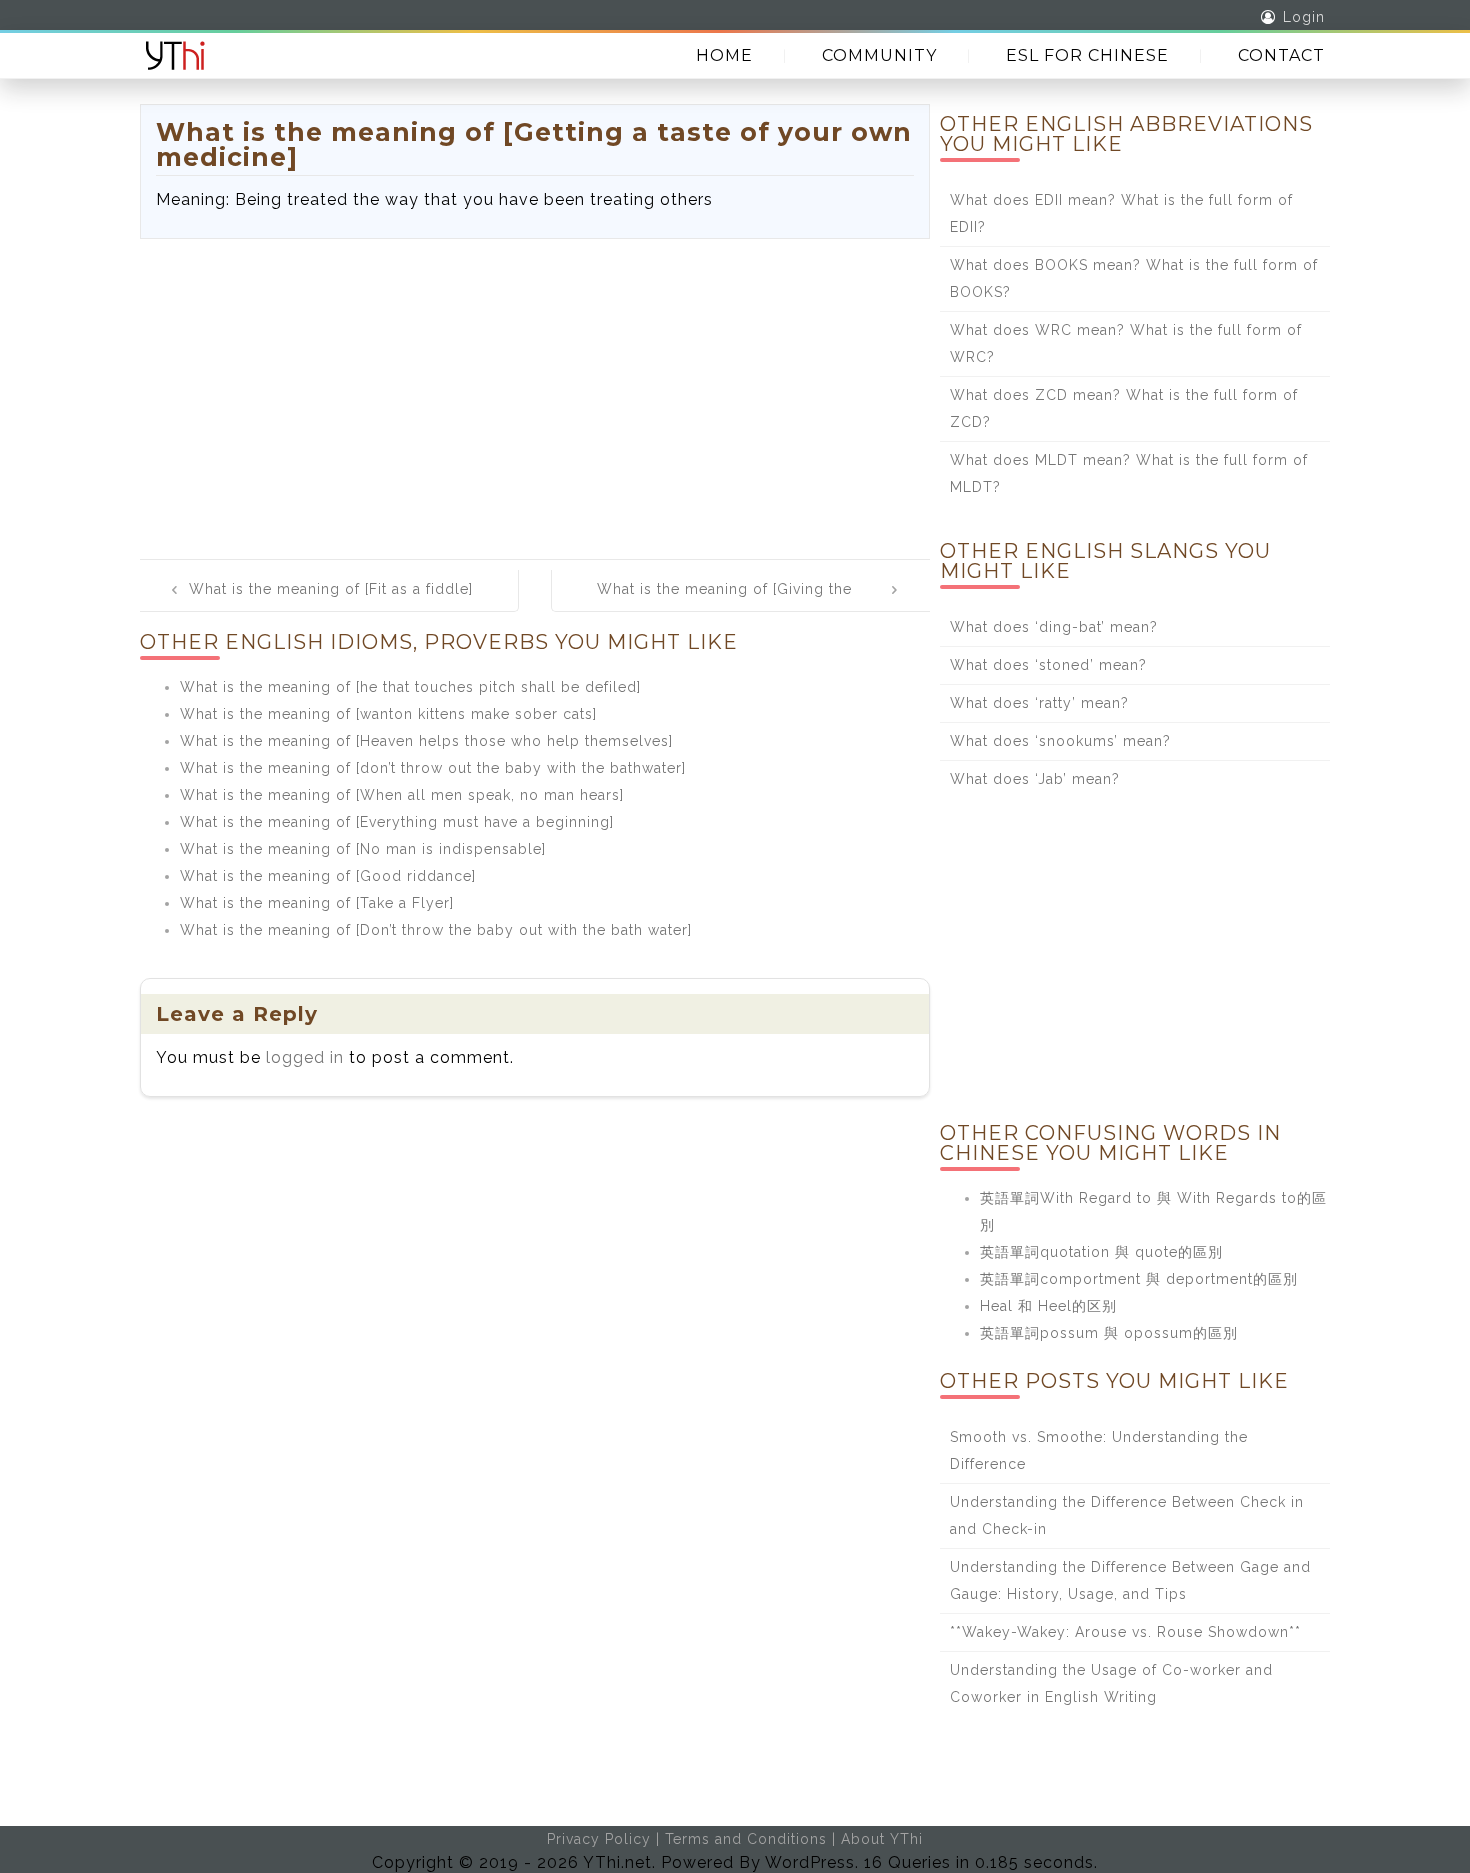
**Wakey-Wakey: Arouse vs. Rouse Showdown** (1125, 1632)
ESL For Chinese (1087, 55)
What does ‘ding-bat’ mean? (1054, 627)
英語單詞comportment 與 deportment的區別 (1139, 1279)
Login (1304, 17)
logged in (305, 1057)
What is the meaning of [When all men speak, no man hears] (402, 795)
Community (879, 55)
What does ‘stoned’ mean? (1048, 665)
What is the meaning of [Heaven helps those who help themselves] (426, 741)
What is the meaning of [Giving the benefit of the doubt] (724, 603)
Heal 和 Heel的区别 (1048, 1306)
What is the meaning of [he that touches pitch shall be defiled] (410, 687)
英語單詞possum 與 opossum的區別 (1109, 1333)
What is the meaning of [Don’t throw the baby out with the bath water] (436, 930)
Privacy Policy (599, 1839)
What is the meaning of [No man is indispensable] (363, 849)
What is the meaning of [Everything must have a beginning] (397, 822)
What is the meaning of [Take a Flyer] (317, 903)
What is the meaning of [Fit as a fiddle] (331, 589)
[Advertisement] (535, 389)
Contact (1281, 55)
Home (724, 55)
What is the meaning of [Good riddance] (328, 876)
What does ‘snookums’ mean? (1060, 741)
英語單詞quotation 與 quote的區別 (1101, 1252)
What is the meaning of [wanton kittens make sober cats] (388, 714)
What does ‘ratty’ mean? (1039, 703)
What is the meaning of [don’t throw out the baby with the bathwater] (433, 768)
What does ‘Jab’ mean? (1035, 779)
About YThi (882, 1839)
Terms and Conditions (746, 1839)
